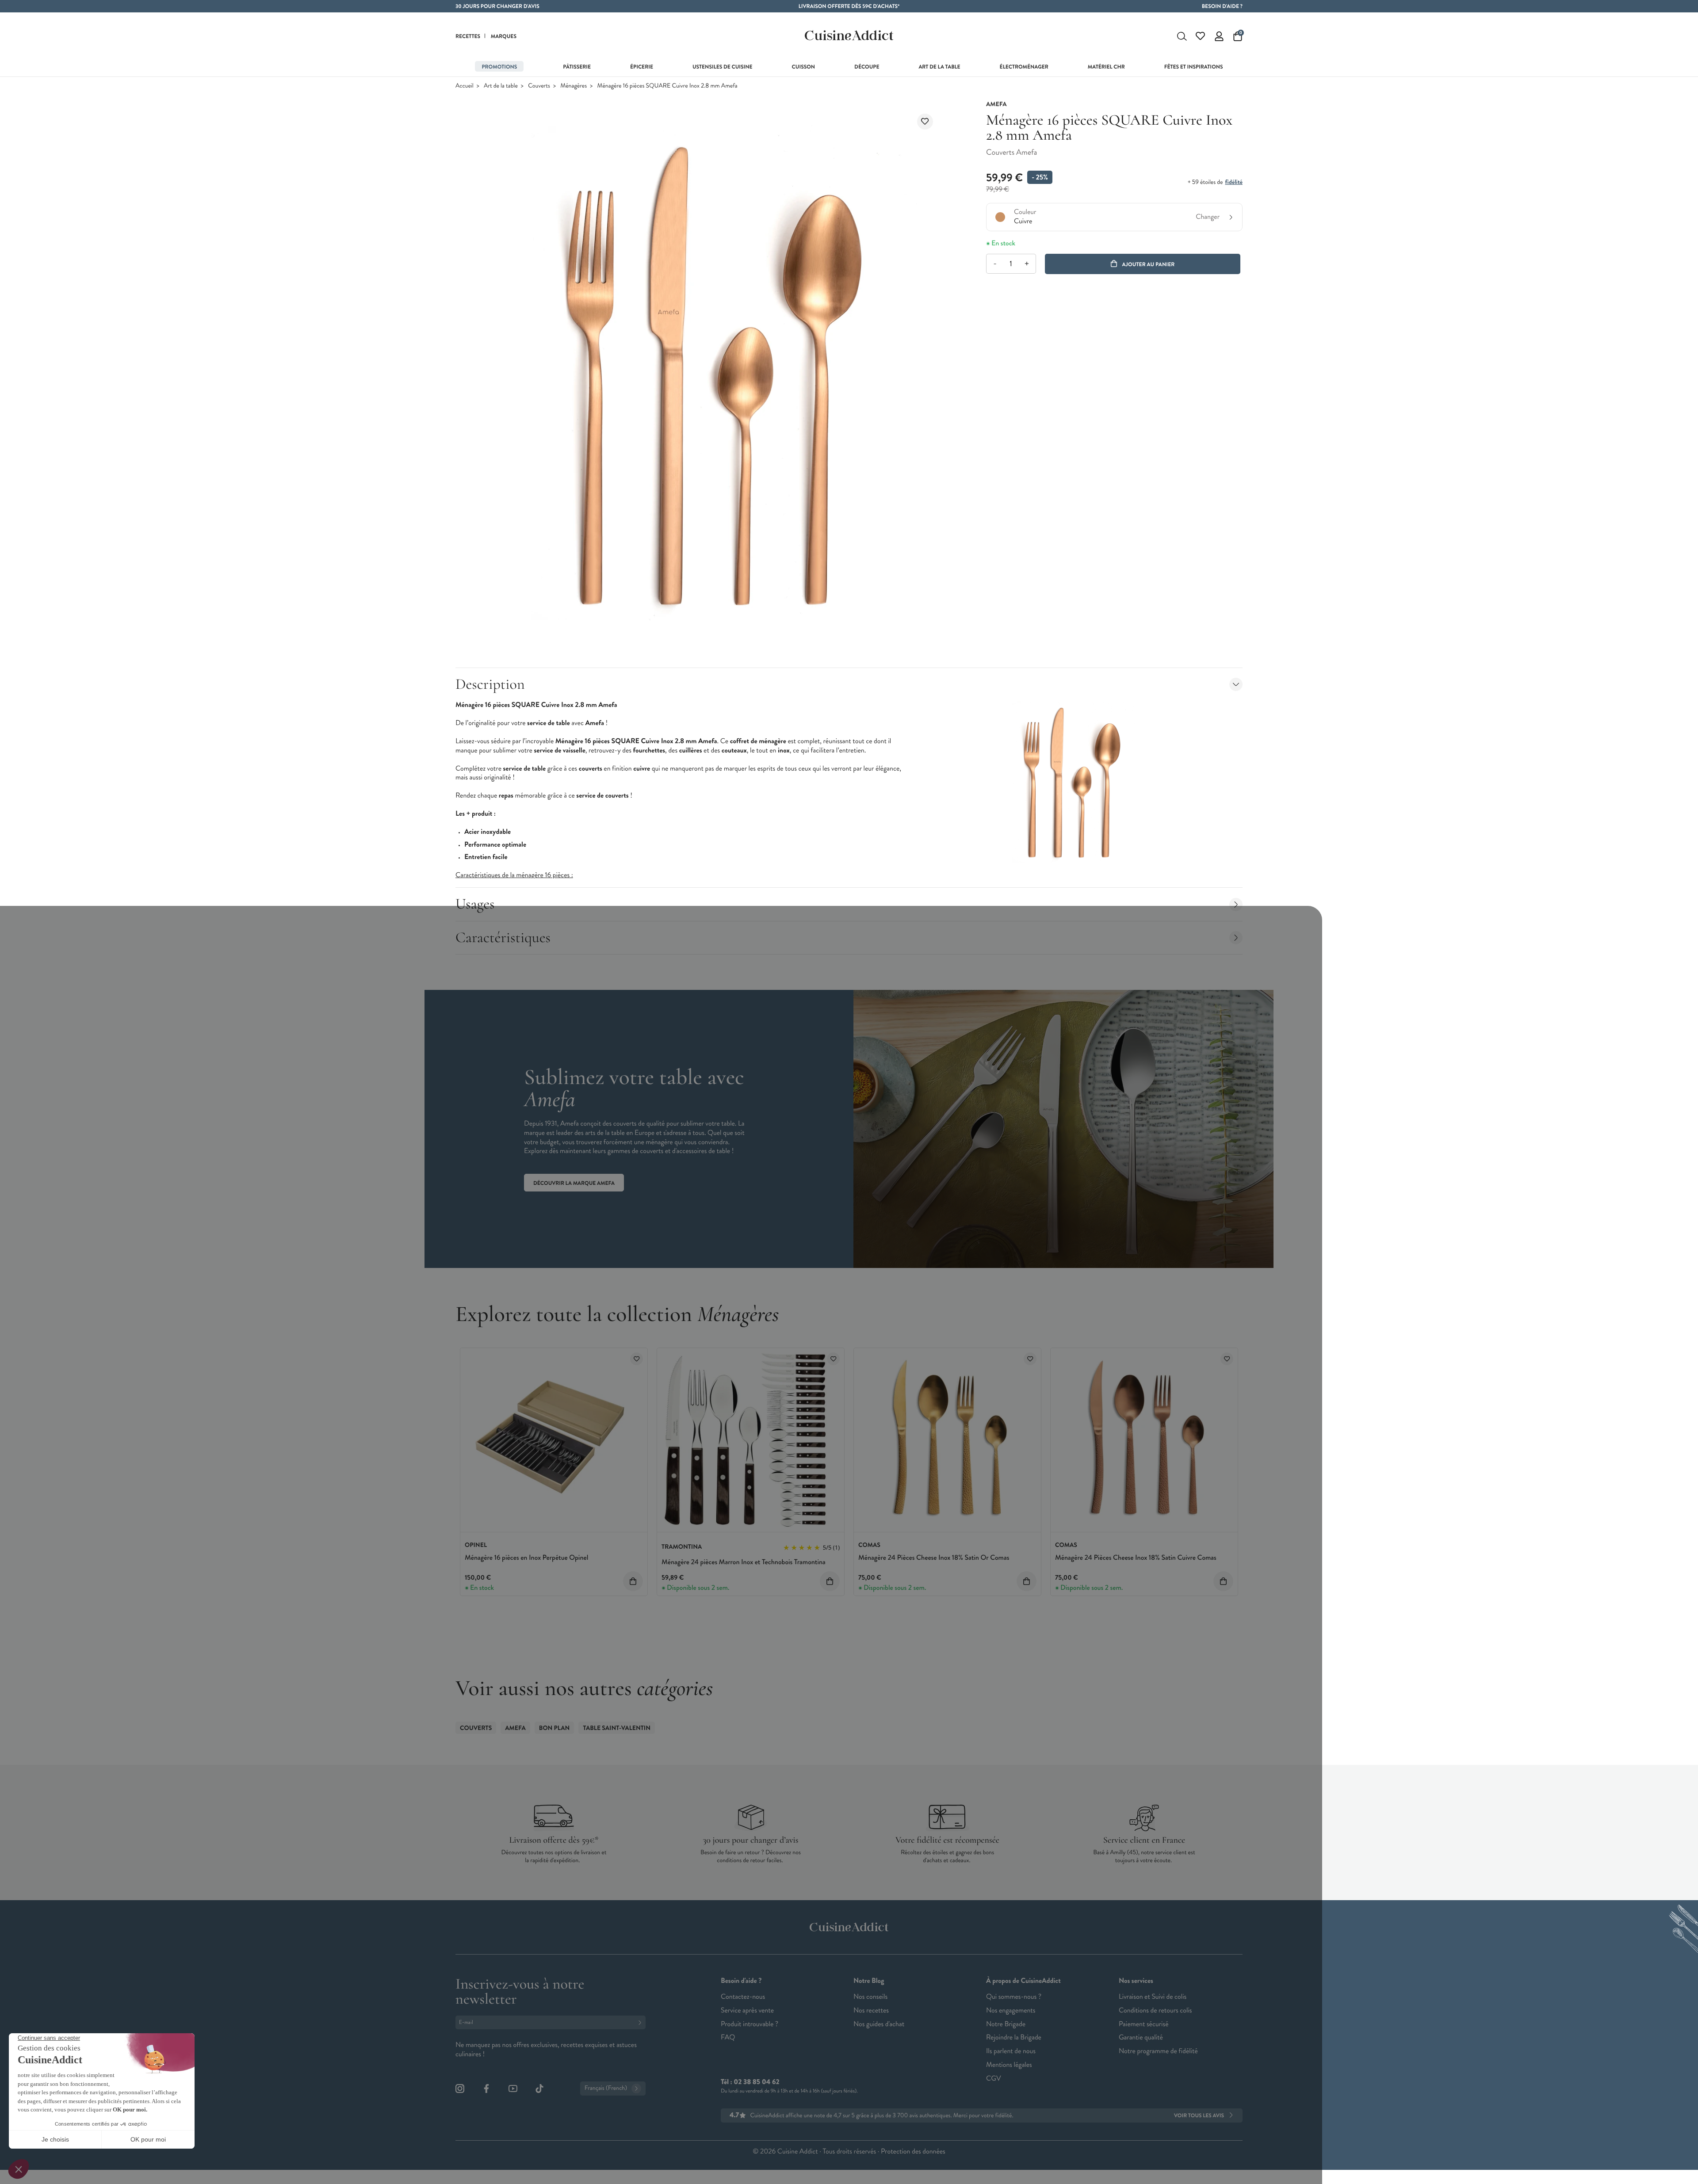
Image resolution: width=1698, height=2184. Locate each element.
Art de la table (501, 86)
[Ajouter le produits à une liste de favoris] (637, 1359)
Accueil (465, 86)
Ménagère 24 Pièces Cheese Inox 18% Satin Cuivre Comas (1136, 1558)
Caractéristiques (503, 937)
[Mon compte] (1219, 36)
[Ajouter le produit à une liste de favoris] (925, 122)
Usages (475, 904)
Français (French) (606, 2088)
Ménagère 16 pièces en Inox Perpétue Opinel (526, 1558)
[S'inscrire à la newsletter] (642, 2022)
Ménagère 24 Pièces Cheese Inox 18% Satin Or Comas (934, 1558)
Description (490, 684)
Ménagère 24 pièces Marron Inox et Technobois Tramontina (744, 1562)
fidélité (1233, 182)
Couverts (539, 86)
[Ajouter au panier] (633, 1581)
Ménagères (574, 86)
